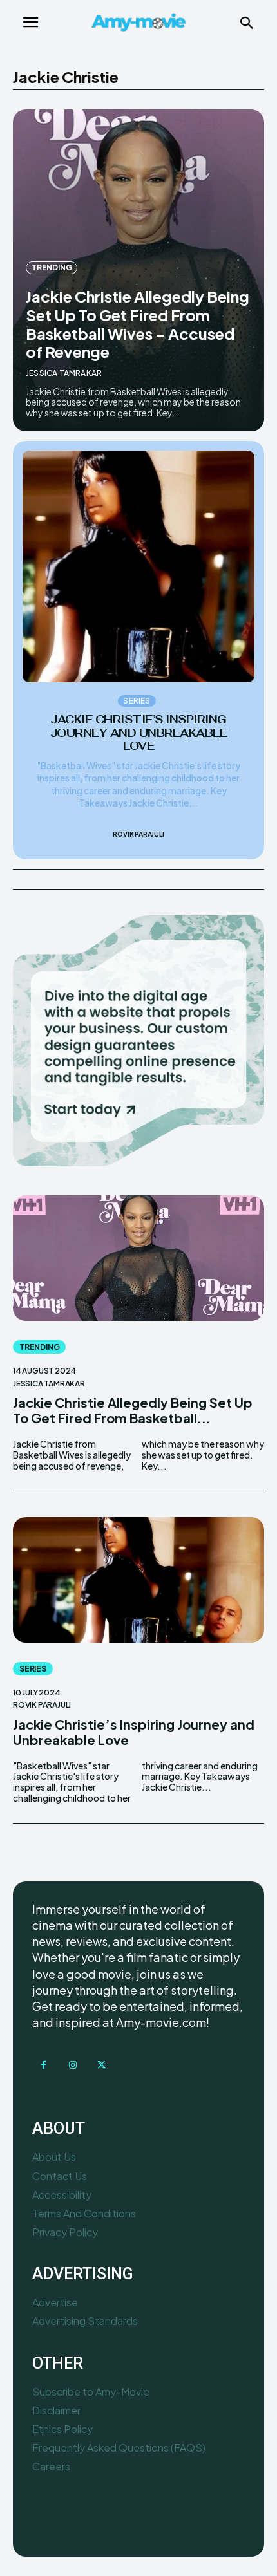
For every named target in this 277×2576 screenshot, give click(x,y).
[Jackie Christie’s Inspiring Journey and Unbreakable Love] (138, 566)
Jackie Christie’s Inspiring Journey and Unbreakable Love (139, 733)
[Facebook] (43, 2065)
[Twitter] (101, 2065)
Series (137, 701)
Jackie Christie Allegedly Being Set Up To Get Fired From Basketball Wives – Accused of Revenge (138, 324)
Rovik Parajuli (138, 834)
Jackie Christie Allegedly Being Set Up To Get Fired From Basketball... (133, 1410)
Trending (52, 267)
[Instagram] (72, 2065)
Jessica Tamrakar (64, 373)
